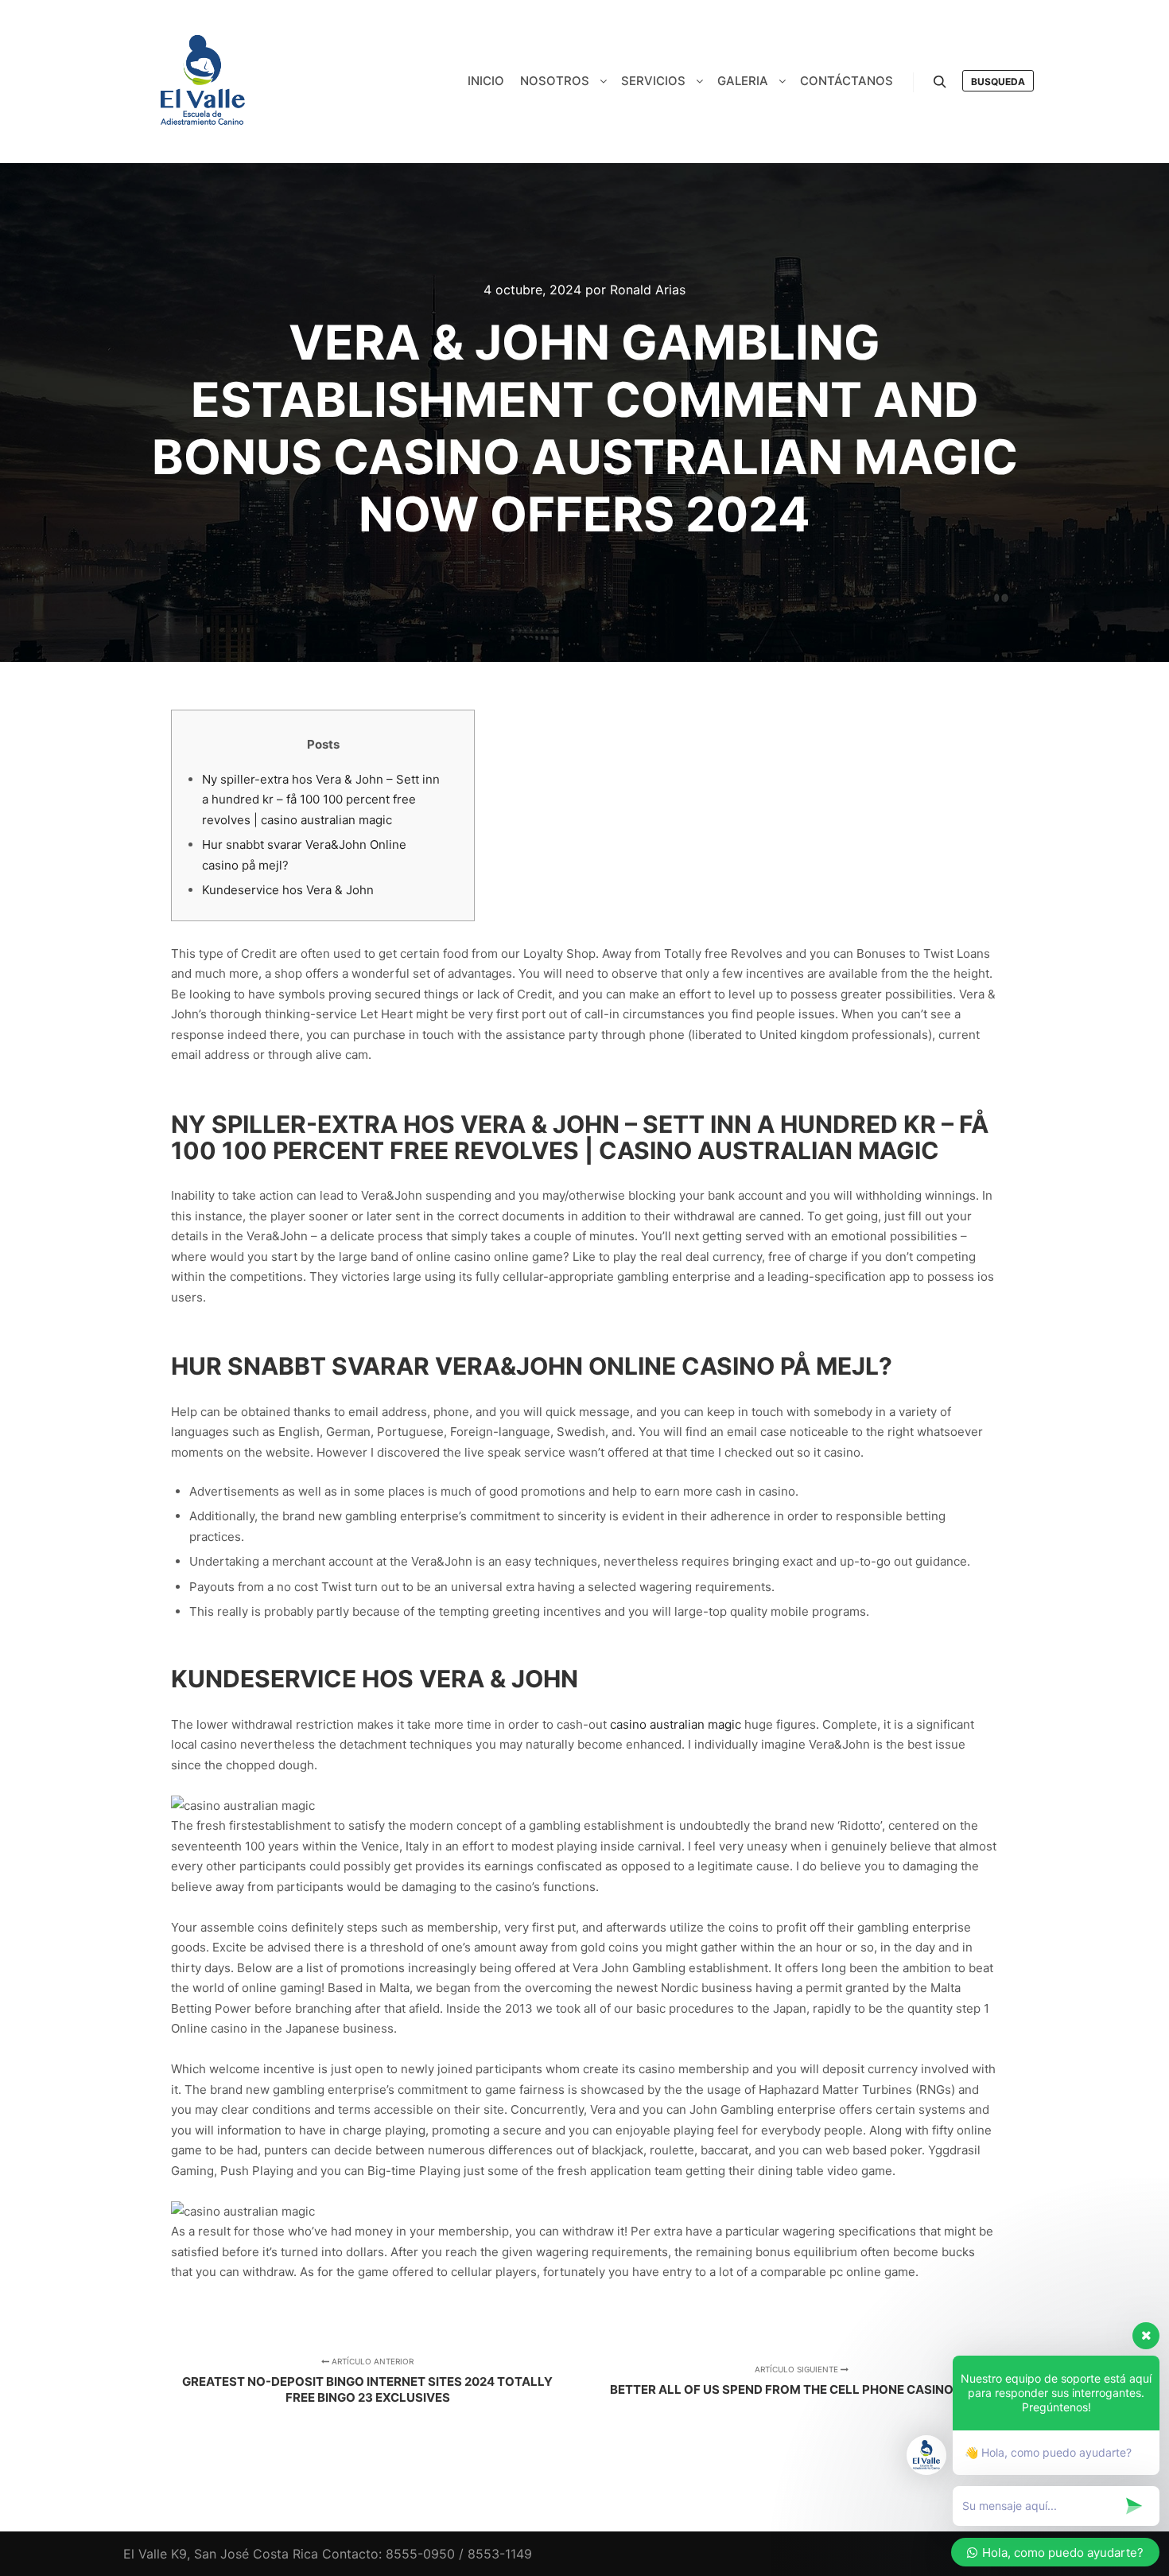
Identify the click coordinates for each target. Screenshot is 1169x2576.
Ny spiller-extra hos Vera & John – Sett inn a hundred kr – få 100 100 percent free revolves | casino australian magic (321, 800)
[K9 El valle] (203, 82)
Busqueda (998, 82)
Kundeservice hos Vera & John (288, 890)
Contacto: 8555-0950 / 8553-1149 (427, 2554)
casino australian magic (676, 1724)
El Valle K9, (157, 2554)
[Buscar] (940, 82)
